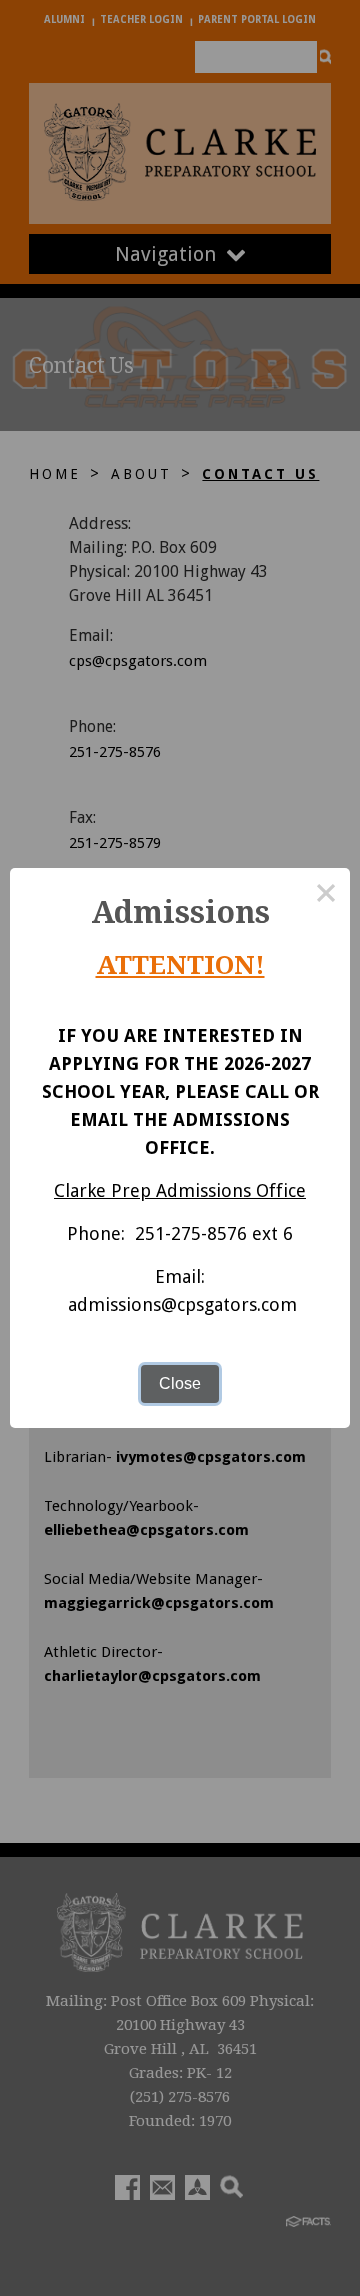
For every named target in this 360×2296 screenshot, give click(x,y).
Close (180, 1383)
